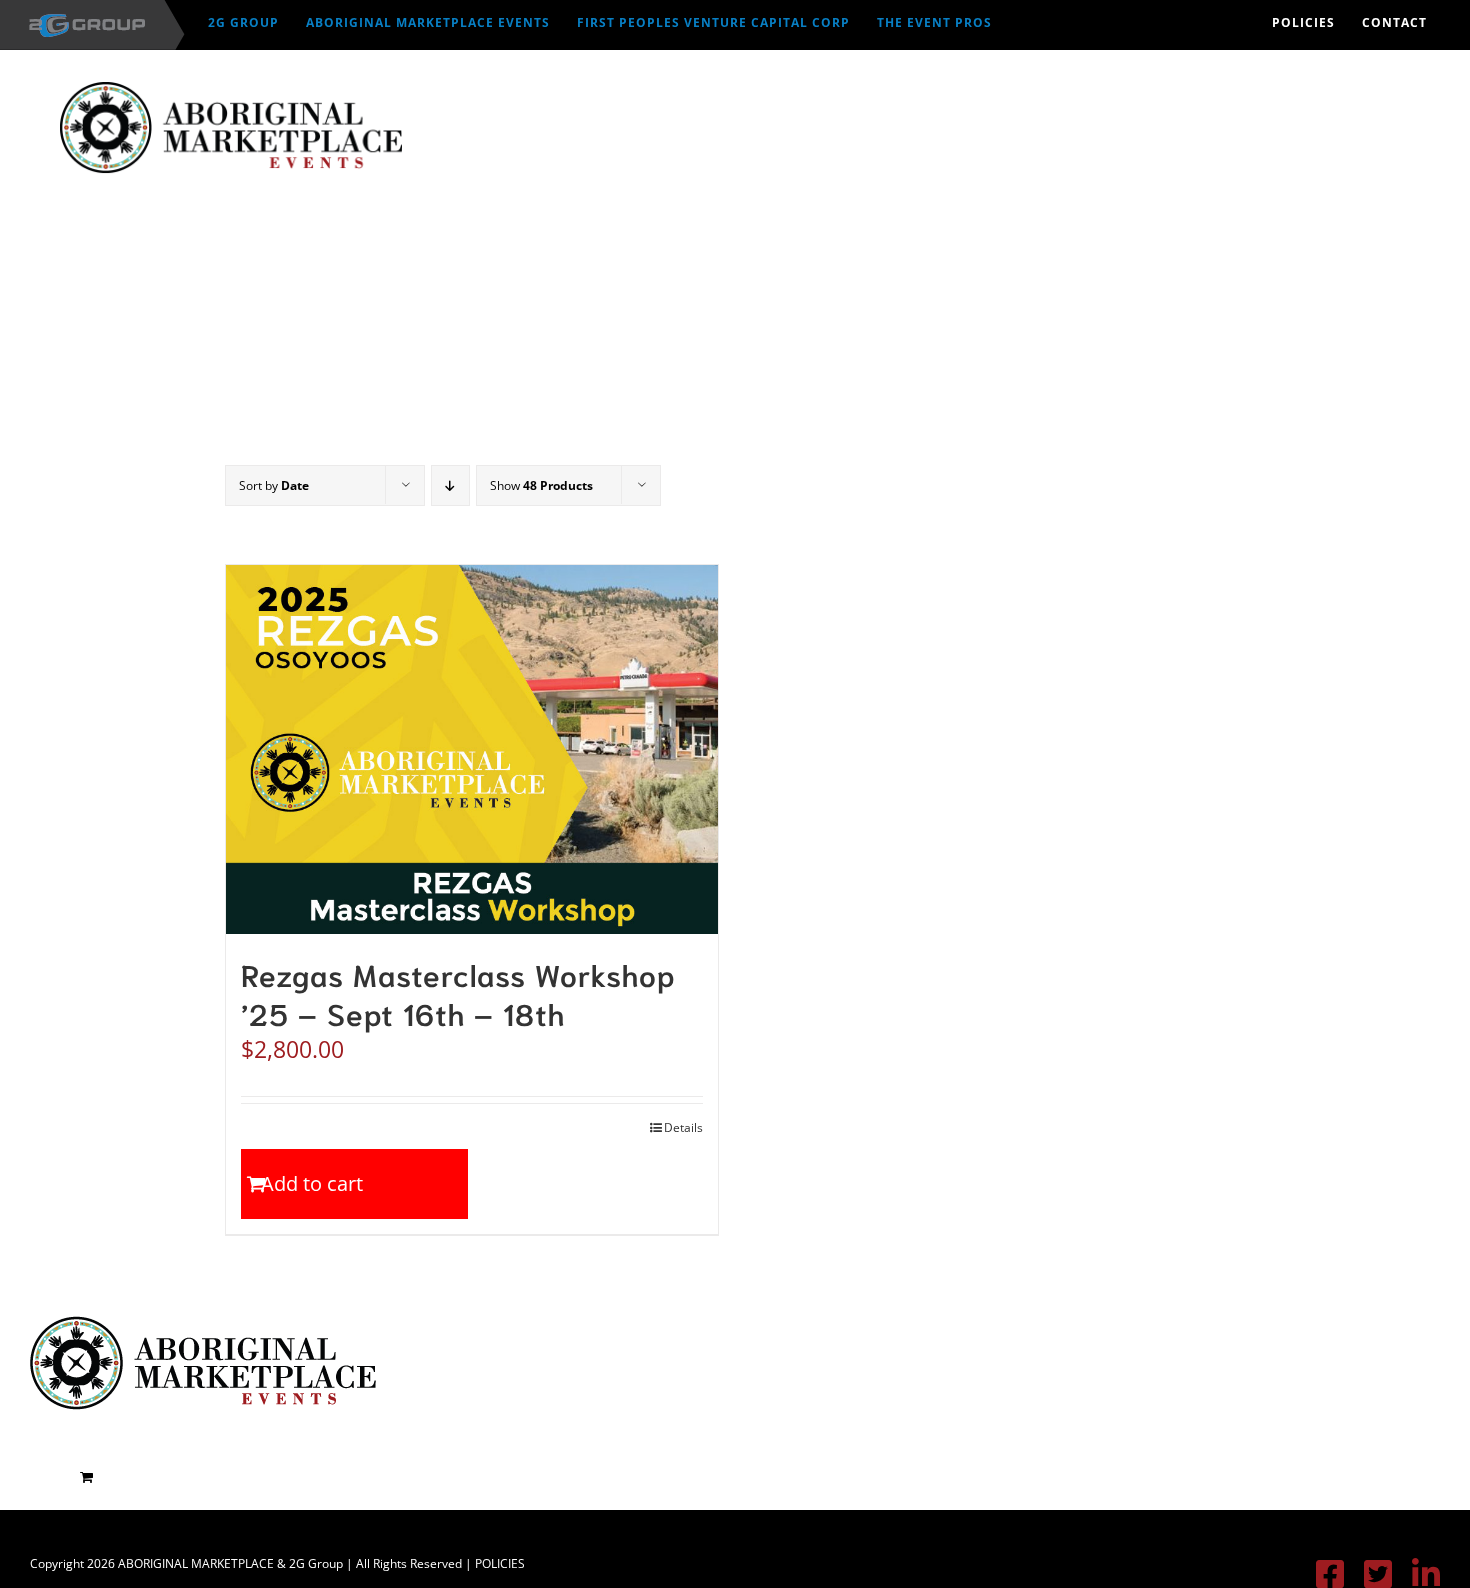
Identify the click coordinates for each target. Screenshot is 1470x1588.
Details (683, 1127)
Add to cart (312, 1183)
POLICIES (500, 1563)
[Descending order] (450, 485)
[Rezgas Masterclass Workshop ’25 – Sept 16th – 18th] (472, 749)
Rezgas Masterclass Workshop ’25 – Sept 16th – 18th (458, 993)
